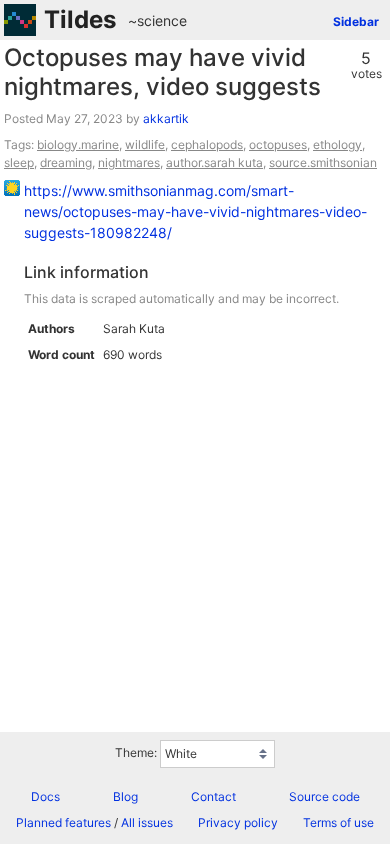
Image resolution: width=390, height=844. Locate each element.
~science (157, 20)
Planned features (63, 822)
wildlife (145, 144)
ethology (337, 144)
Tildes (80, 19)
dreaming (66, 162)
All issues (147, 822)
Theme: (136, 752)
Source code (324, 796)
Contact (213, 796)
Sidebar (356, 21)
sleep (19, 162)
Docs (45, 796)
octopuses (278, 144)
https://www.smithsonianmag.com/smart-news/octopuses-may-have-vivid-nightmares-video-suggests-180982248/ (195, 211)
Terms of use (338, 822)
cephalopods (207, 144)
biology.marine (78, 144)
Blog (125, 796)
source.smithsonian (323, 162)
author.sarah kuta (214, 162)
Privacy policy (238, 822)
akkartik (166, 118)
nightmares (129, 162)
